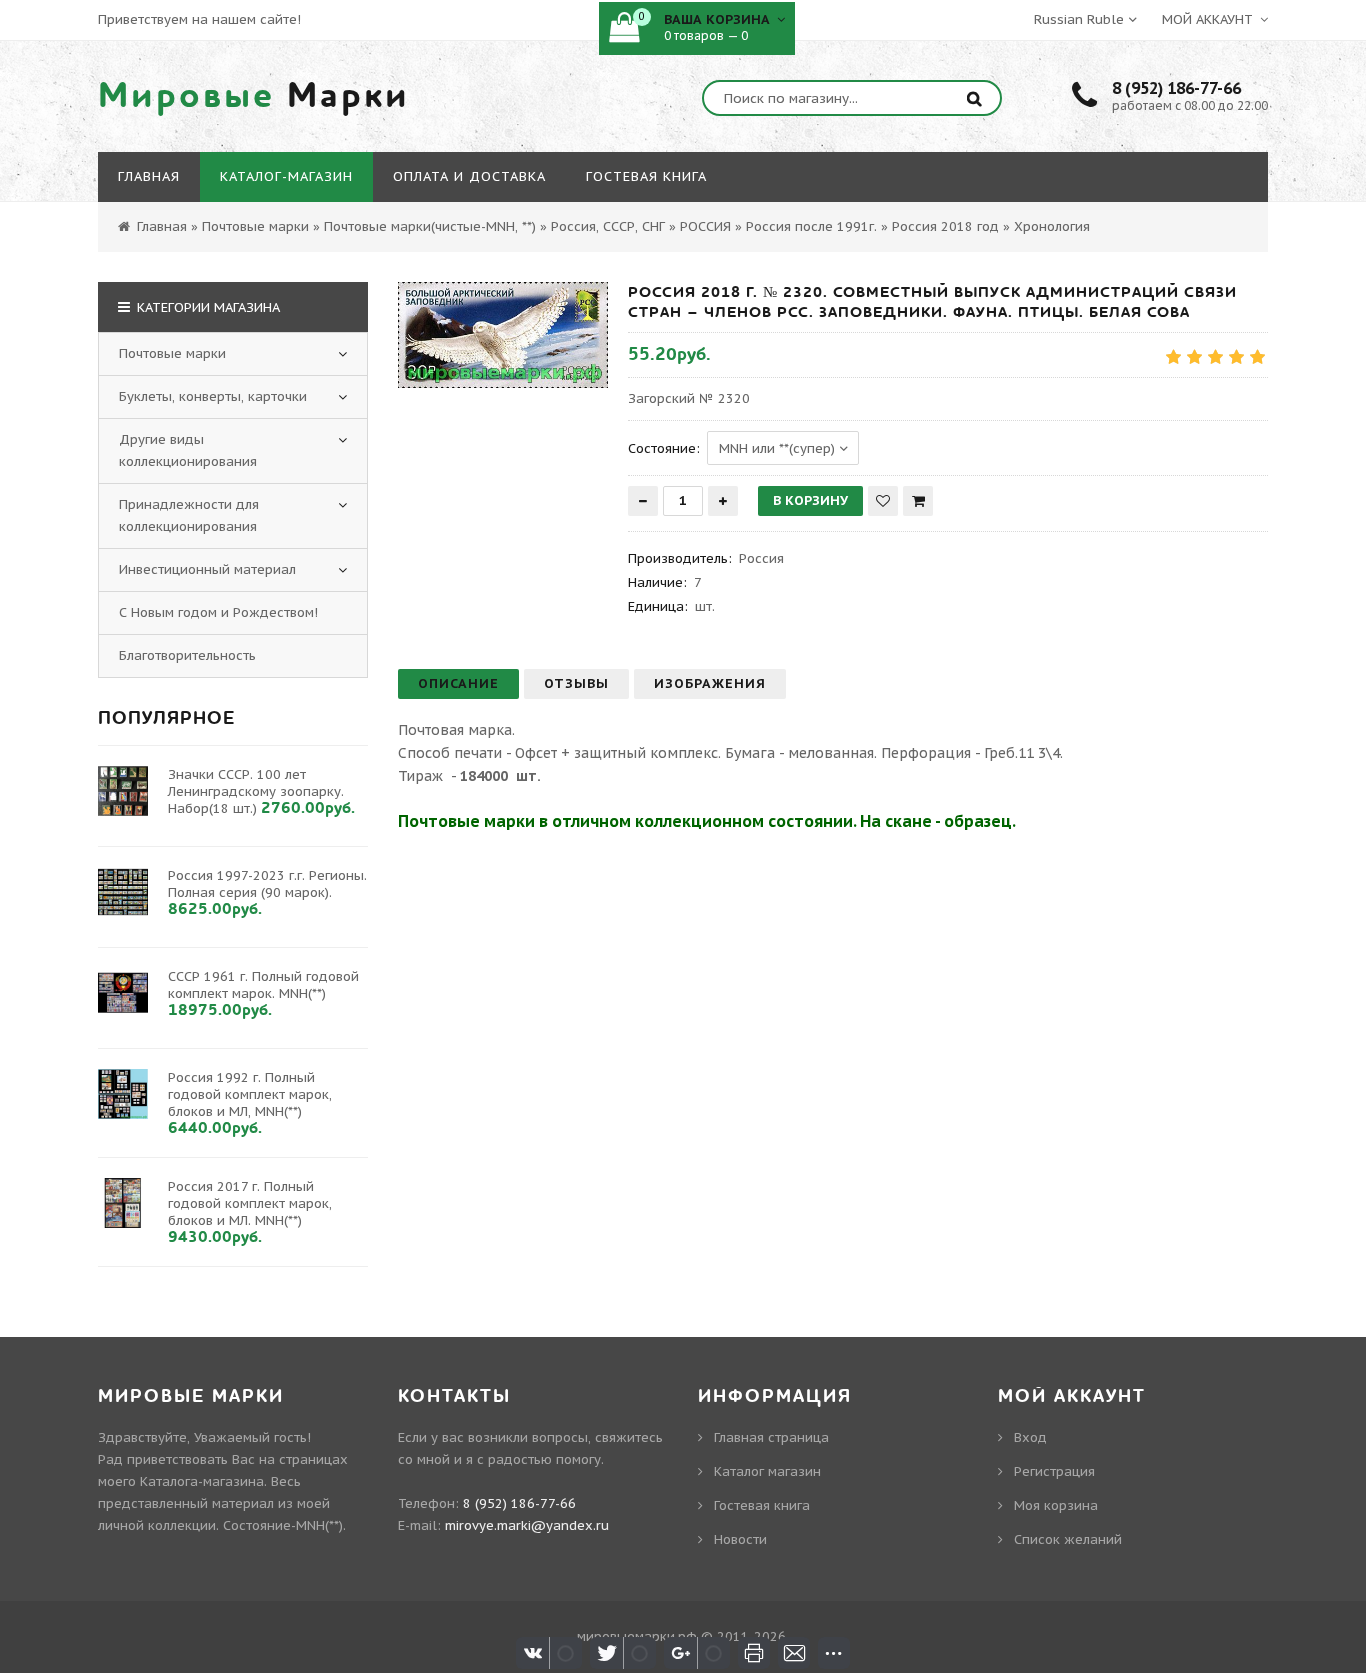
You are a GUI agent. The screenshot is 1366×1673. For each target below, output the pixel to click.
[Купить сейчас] (918, 501)
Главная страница (771, 1437)
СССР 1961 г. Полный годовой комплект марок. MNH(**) (263, 985)
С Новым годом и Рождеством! (218, 612)
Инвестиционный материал (207, 569)
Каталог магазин (767, 1471)
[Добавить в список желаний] (883, 501)
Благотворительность (187, 655)
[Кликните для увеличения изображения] (503, 335)
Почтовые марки (172, 353)
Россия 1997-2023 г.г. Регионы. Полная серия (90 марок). (267, 884)
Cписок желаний (1068, 1539)
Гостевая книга (762, 1505)
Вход (1030, 1437)
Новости (740, 1539)
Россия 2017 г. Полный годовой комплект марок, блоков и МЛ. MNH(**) (250, 1203)
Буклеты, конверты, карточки (213, 396)
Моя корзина (1056, 1505)
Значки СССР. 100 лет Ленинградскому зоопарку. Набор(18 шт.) (256, 791)
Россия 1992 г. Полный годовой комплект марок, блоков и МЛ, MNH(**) (250, 1094)
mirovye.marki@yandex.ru (527, 1525)
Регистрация (1054, 1471)
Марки (254, 96)
